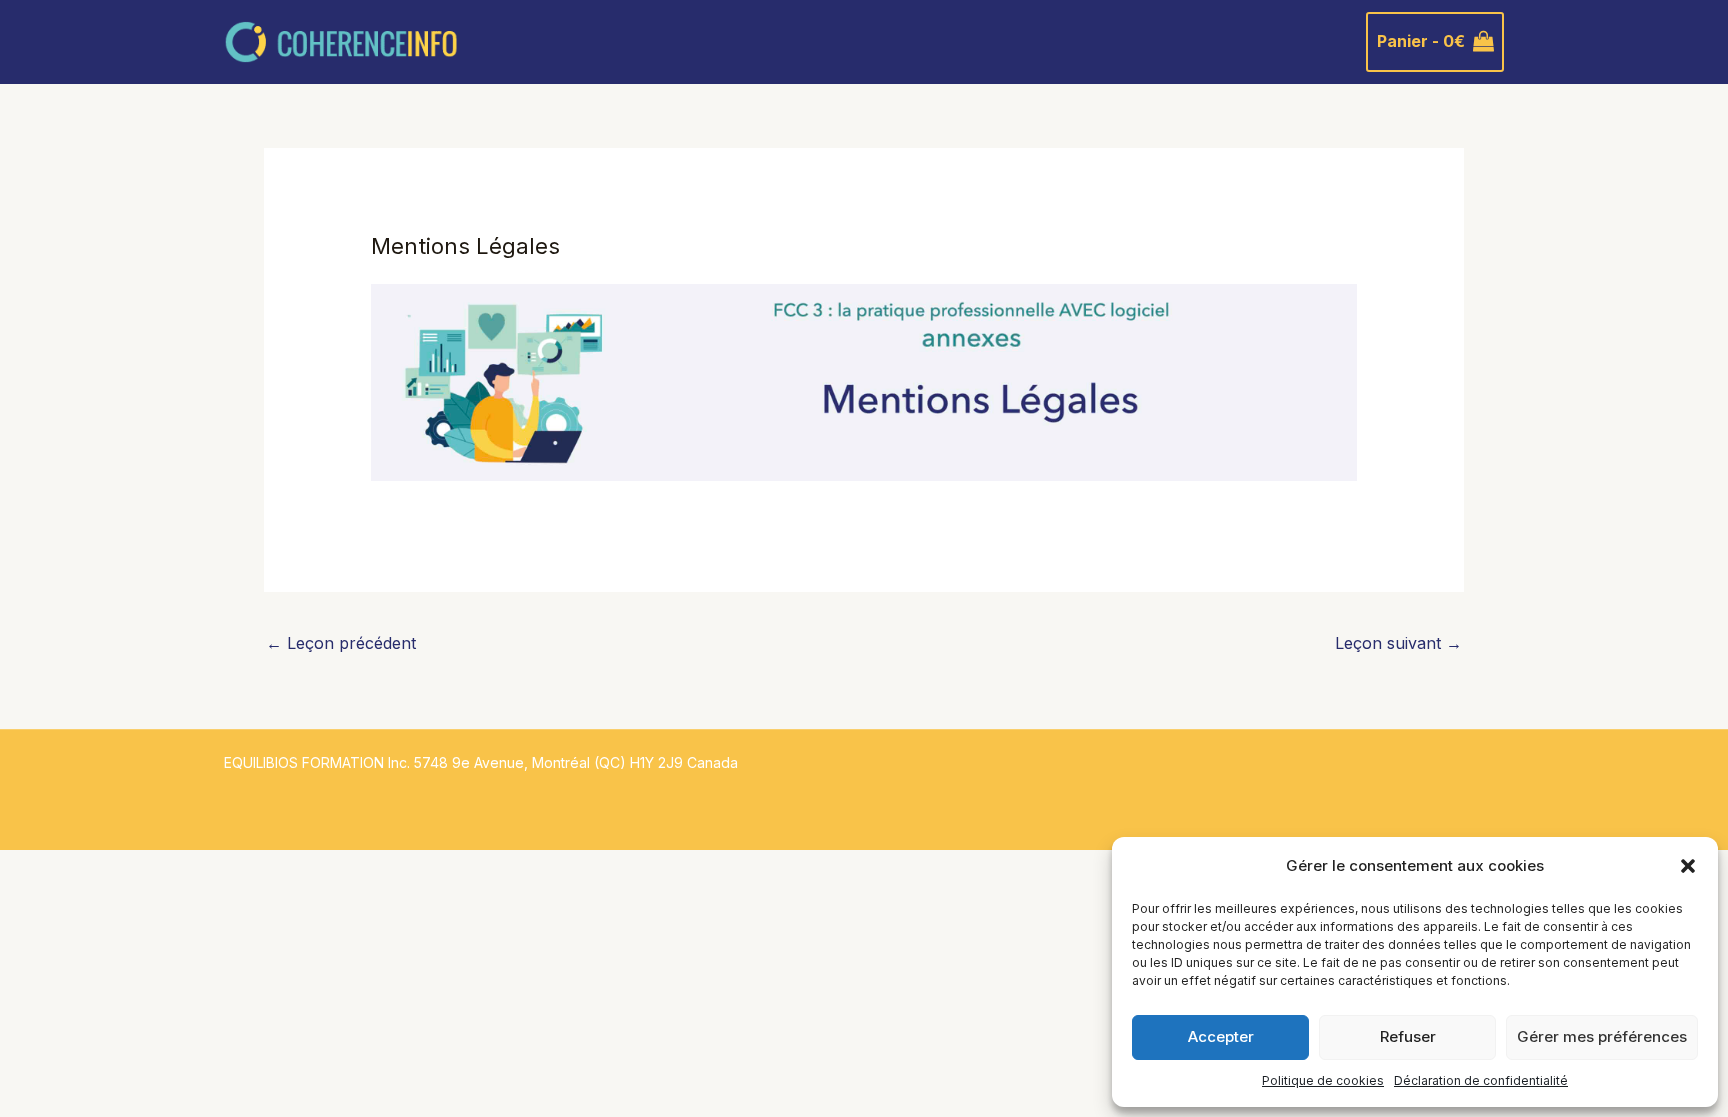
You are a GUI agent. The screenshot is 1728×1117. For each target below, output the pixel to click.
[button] (1688, 866)
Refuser (1408, 1036)
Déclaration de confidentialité (1481, 1080)
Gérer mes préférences (1602, 1036)
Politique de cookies (1323, 1080)
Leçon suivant (1398, 643)
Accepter (1221, 1036)
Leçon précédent (341, 643)
